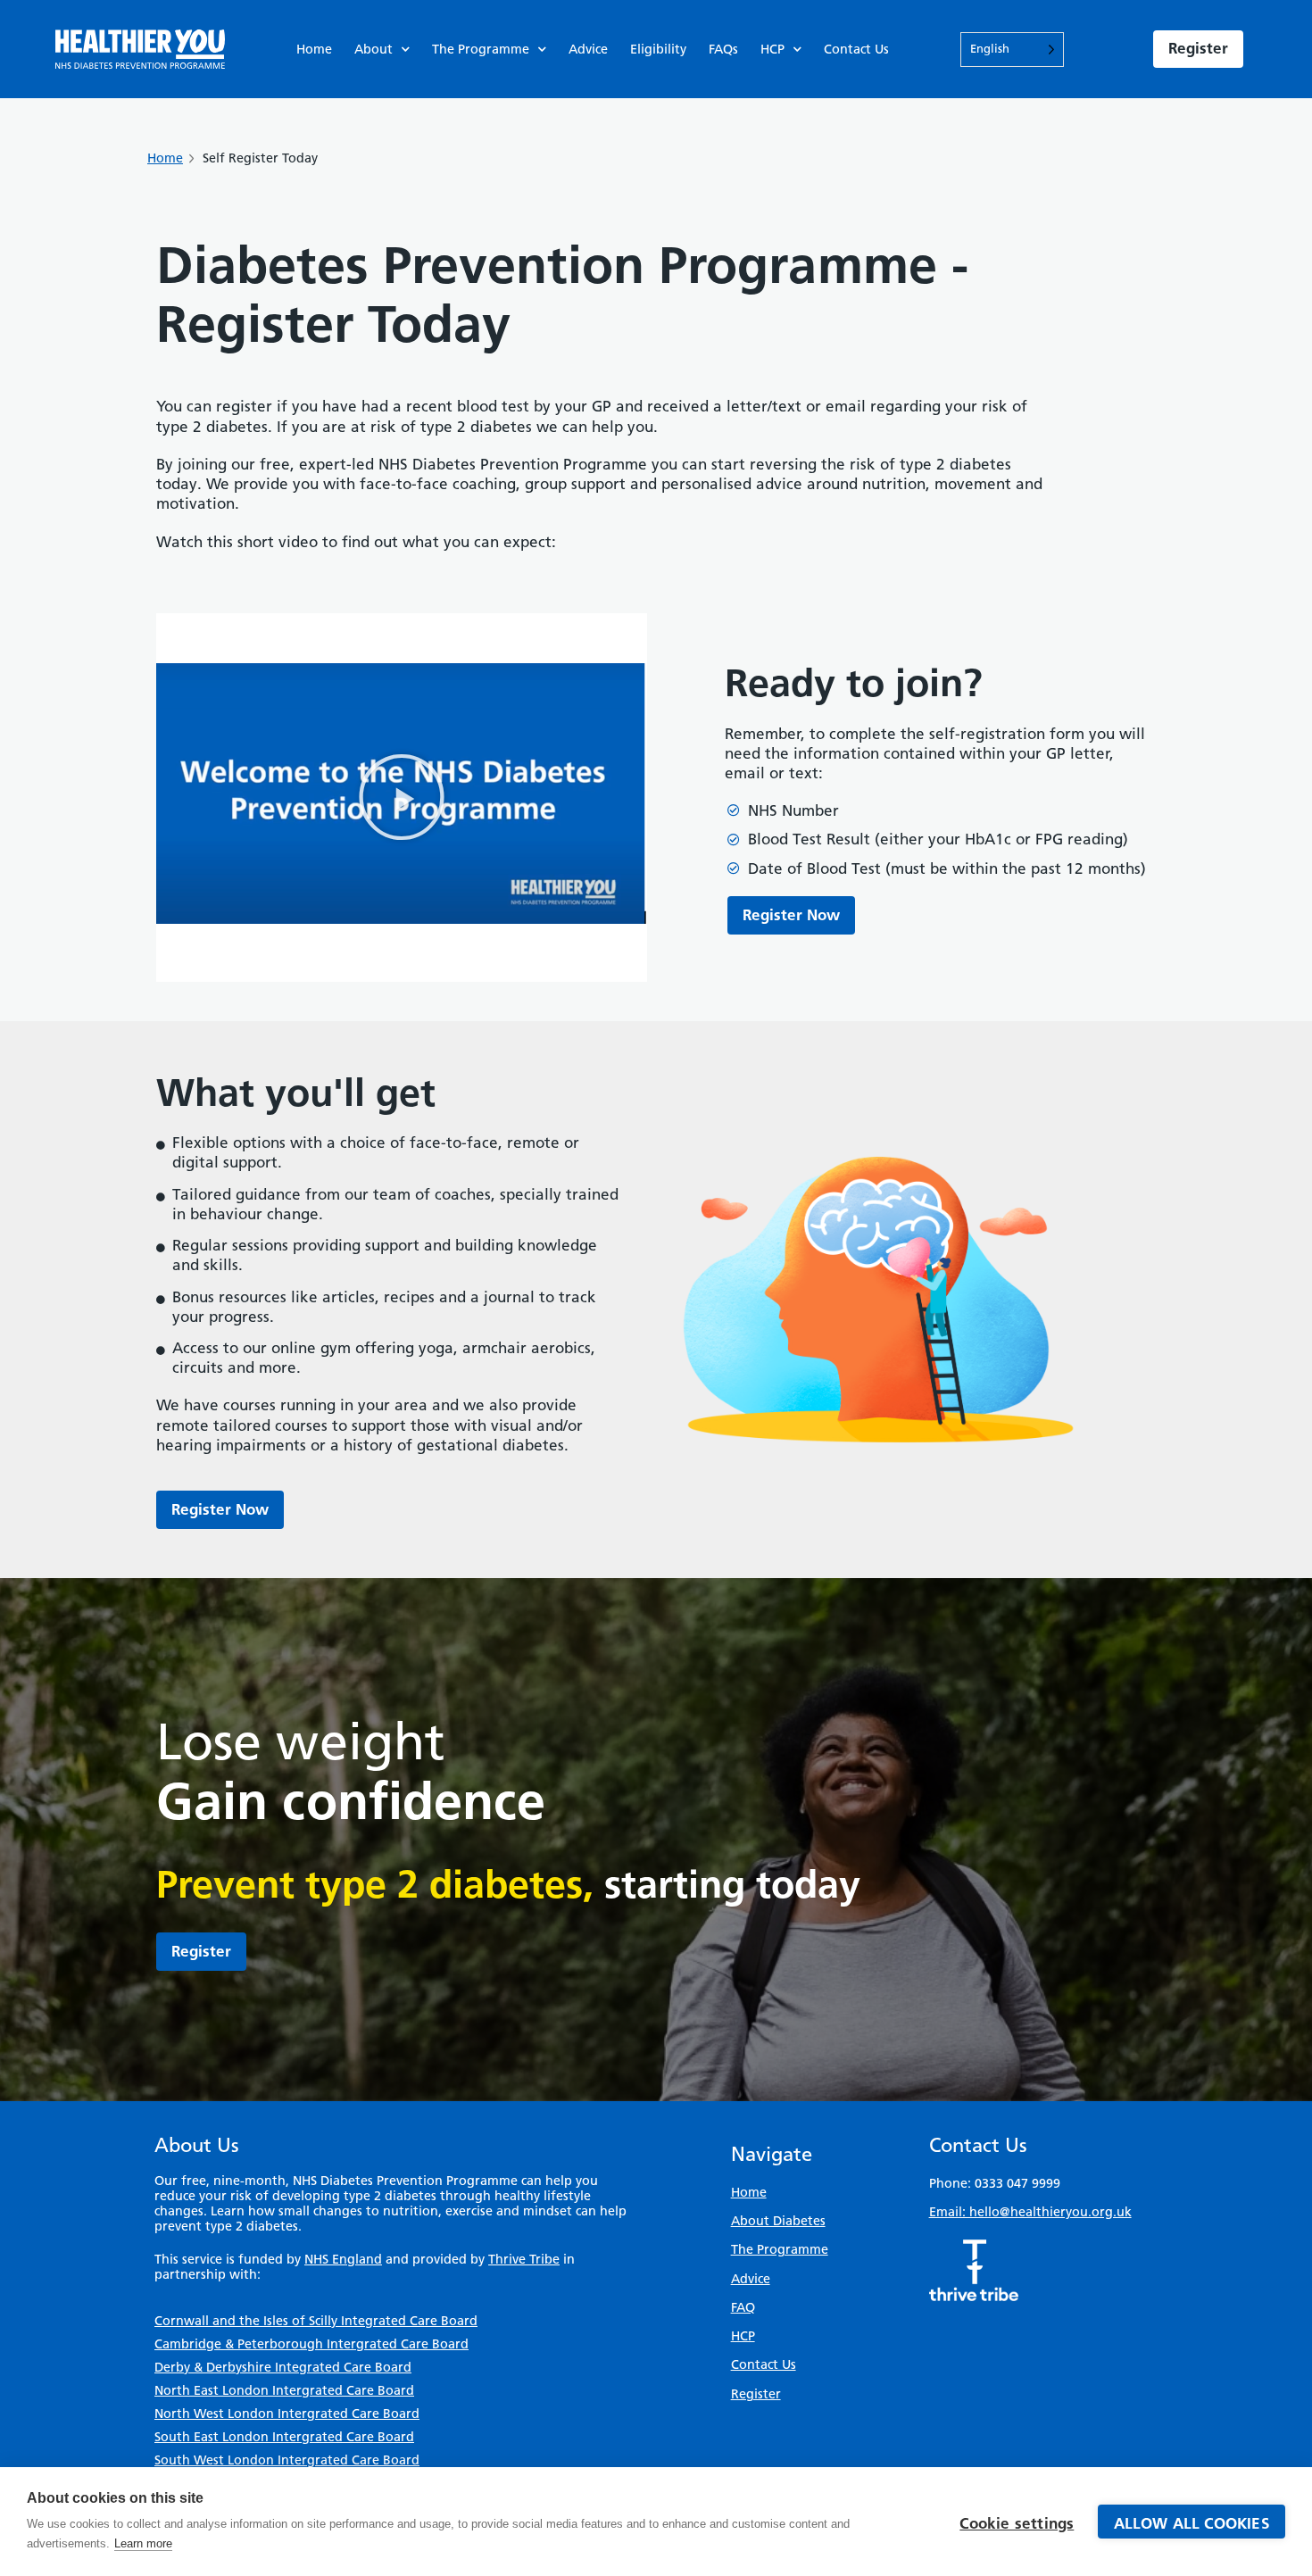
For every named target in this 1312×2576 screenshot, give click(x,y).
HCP (772, 49)
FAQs (723, 49)
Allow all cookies (1192, 2523)
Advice (588, 49)
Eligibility (658, 49)
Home (314, 49)
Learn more (143, 2543)
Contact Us (856, 49)
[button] (402, 797)
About (374, 49)
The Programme (481, 49)
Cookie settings (1017, 2523)
